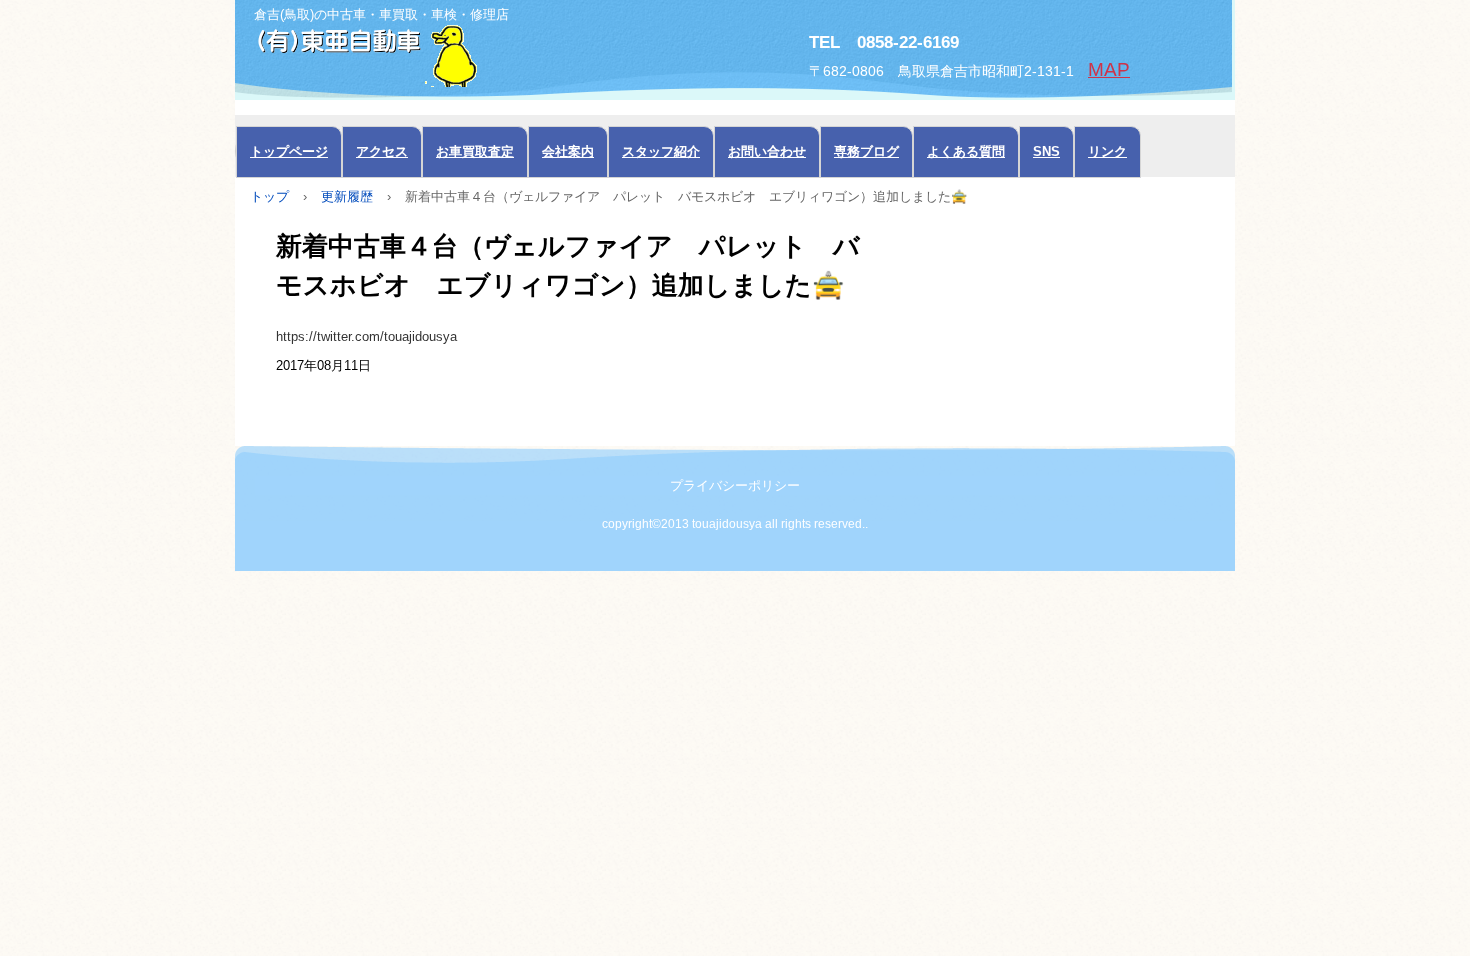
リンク (1107, 151)
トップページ (289, 151)
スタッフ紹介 (661, 151)
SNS (1046, 151)
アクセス (382, 151)
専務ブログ (866, 151)
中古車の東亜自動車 (460, 54)
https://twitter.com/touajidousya (366, 336)
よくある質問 (966, 151)
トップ (269, 196)
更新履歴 (347, 196)
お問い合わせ (767, 151)
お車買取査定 (475, 151)
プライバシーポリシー (735, 485)
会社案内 (568, 151)
